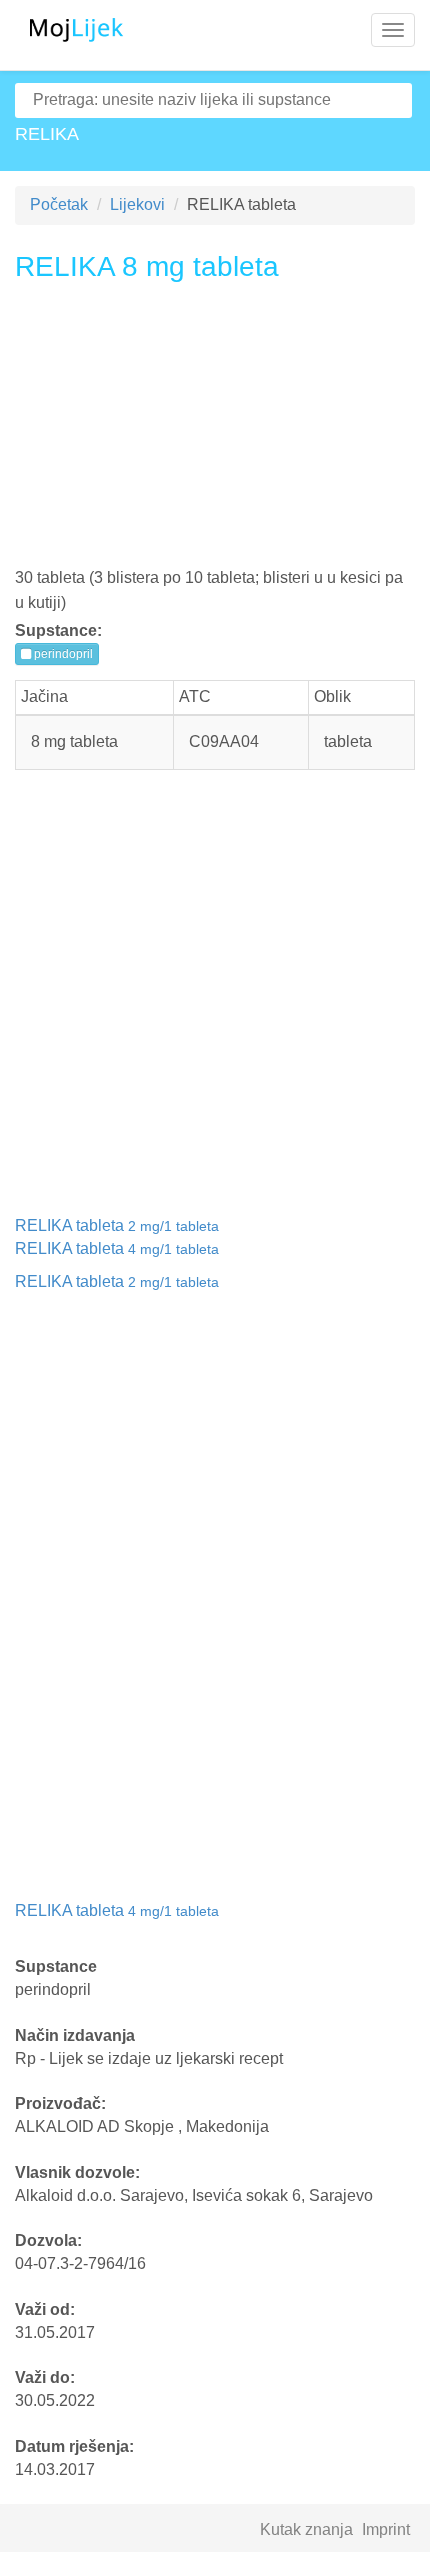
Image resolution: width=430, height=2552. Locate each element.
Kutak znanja (306, 2529)
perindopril (62, 654)
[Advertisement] (215, 432)
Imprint (386, 2529)
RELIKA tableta (117, 1225)
